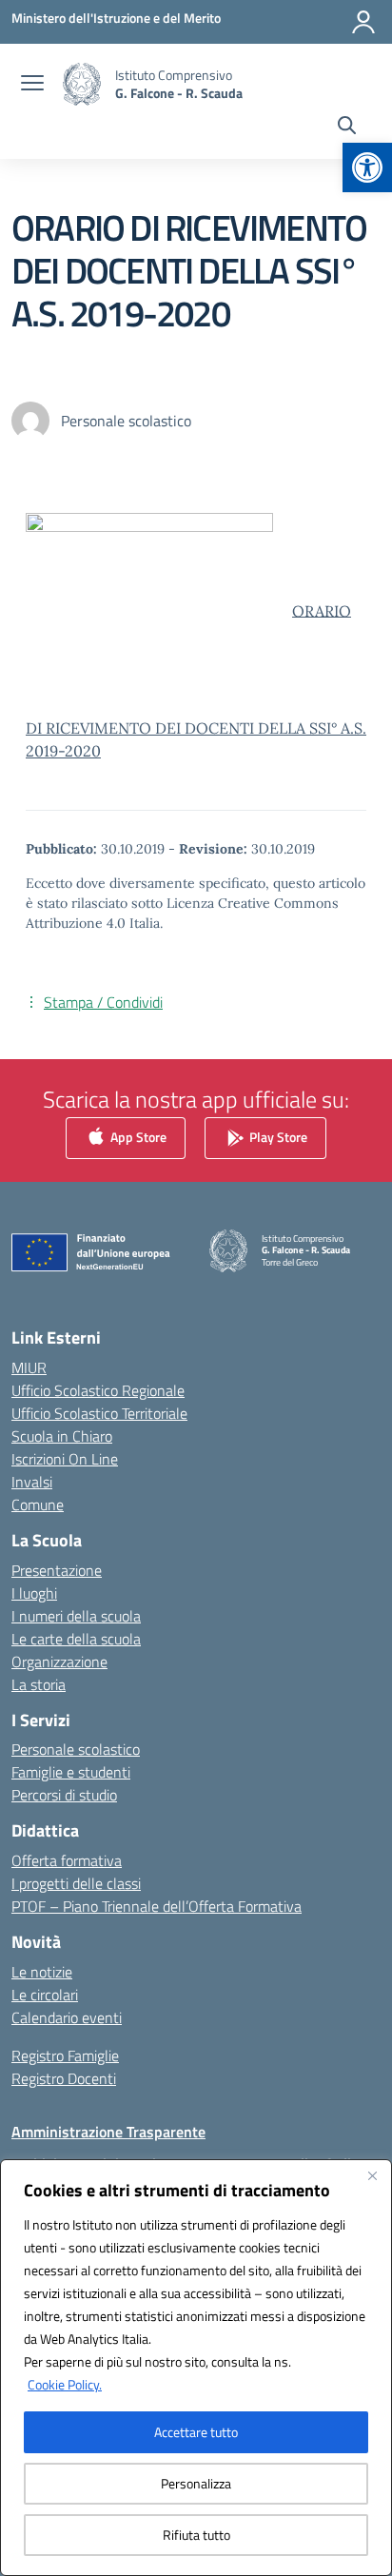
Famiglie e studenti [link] (71, 1772)
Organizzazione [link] (59, 1662)
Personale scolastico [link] (76, 1749)
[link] (367, 167)
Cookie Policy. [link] (65, 2384)
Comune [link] (38, 1504)
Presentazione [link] (57, 1570)
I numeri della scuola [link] (76, 1616)
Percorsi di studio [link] (64, 1795)
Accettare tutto (196, 2432)
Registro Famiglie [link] (65, 2055)
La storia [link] (39, 1684)
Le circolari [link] (45, 1995)
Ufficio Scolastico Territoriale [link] (99, 1413)
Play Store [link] (277, 1137)
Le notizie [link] (42, 1972)
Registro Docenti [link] (64, 2078)
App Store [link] (137, 1137)
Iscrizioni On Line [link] (65, 1459)
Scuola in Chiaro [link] (62, 1436)
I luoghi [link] (34, 1593)
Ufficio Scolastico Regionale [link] (98, 1390)
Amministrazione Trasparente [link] (108, 2132)
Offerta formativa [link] (67, 1860)
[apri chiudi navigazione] (32, 85)
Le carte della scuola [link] (76, 1639)
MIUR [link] (29, 1367)
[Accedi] (363, 22)
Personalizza (196, 2483)
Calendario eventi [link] (67, 2017)
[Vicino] (372, 2175)
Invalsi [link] (32, 1482)
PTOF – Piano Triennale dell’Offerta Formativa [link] (157, 1906)
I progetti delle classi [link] (76, 1883)
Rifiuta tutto (196, 2535)
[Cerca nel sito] (347, 128)
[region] (196, 2368)
